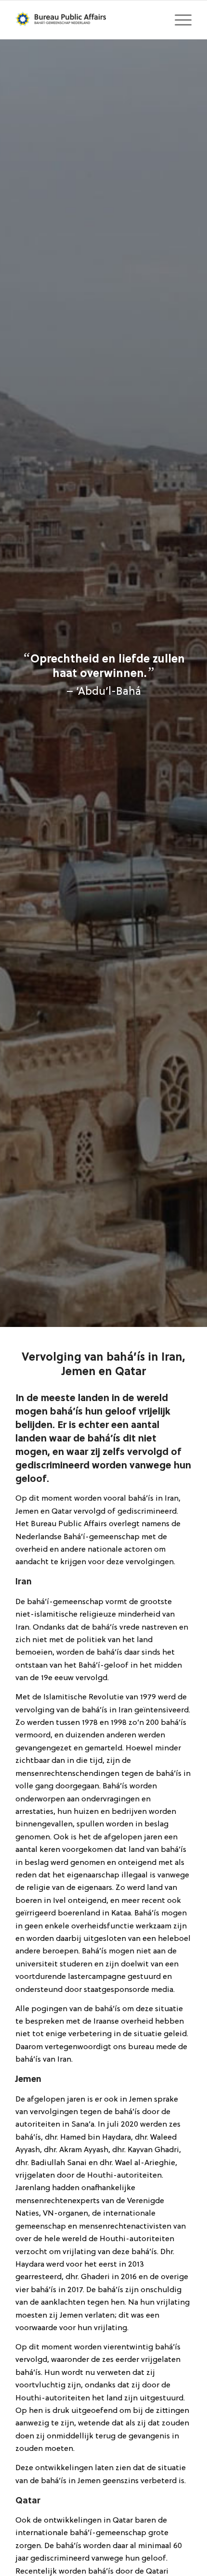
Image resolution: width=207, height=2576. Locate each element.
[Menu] (178, 20)
